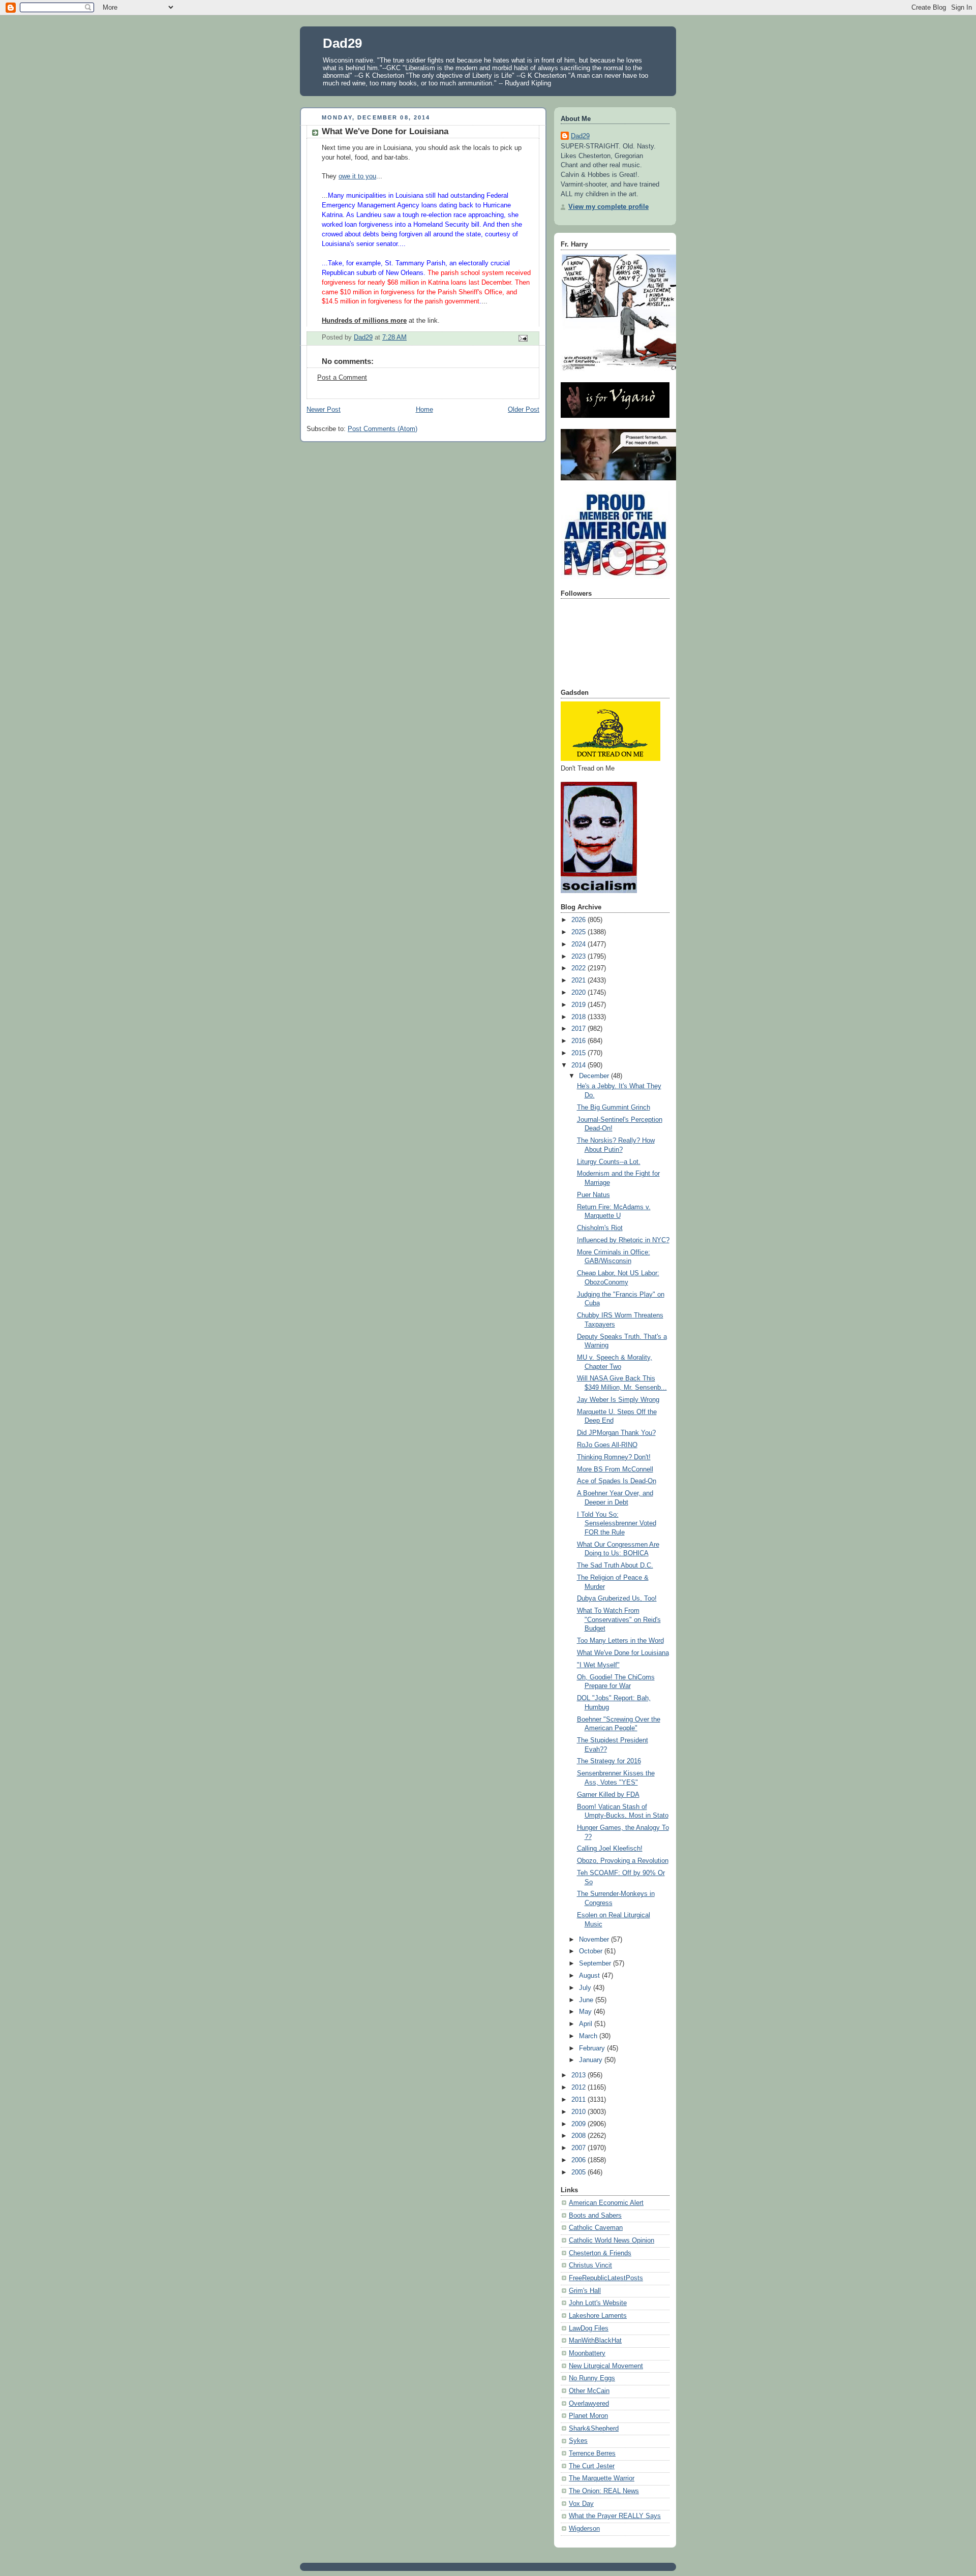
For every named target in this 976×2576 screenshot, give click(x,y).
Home (424, 410)
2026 (579, 920)
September (596, 1964)
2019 (579, 1005)
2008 (579, 2136)
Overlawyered (589, 2404)
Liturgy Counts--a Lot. (609, 1162)
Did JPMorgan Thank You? (616, 1433)
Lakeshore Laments (598, 2316)
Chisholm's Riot (600, 1228)
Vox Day (581, 2504)
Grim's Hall (585, 2291)
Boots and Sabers (595, 2216)
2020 (579, 993)
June (587, 2000)
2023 (579, 957)
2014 (579, 1065)
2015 (579, 1053)
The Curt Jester (592, 2466)
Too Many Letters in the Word (620, 1641)
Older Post (524, 410)
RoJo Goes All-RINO (607, 1445)
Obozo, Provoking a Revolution (623, 1861)
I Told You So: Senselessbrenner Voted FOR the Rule (617, 1524)
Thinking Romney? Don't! (614, 1457)
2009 (579, 2124)
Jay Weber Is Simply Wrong (618, 1400)
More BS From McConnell (615, 1469)
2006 (579, 2160)
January (592, 2060)
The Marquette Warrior (602, 2478)
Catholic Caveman (596, 2228)
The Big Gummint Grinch (614, 1108)
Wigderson (584, 2529)
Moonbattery (587, 2353)
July (586, 1988)
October (592, 1951)
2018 (579, 1017)
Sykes (578, 2441)
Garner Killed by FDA (608, 1795)
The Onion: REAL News (604, 2491)
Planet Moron (588, 2416)
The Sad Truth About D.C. (615, 1566)
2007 (579, 2148)
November (595, 1940)
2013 (579, 2075)
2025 (579, 932)
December (595, 1076)
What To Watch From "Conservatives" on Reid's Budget (619, 1620)
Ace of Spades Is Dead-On (617, 1481)
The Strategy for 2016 (609, 1761)
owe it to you (357, 176)
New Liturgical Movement (606, 2366)
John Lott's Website (598, 2303)
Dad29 (342, 43)
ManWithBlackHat (595, 2341)
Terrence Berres (592, 2454)
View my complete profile (608, 207)
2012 (579, 2088)
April (587, 2024)
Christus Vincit (590, 2265)
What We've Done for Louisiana (623, 1653)
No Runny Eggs (592, 2378)
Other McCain (589, 2391)
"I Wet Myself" (598, 1665)
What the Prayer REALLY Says (615, 2516)
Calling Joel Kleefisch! (610, 1849)
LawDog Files (589, 2328)
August (590, 1976)
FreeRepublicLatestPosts (606, 2278)
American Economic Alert (606, 2203)
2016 (579, 1041)
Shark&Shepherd (594, 2429)
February (593, 2048)
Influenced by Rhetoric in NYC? (623, 1240)
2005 (579, 2172)
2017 (579, 1029)
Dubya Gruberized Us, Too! (617, 1599)
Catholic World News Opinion (612, 2241)
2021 (579, 980)
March (589, 2036)
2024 (579, 944)
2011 (579, 2100)
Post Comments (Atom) (383, 429)
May (586, 2012)
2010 (579, 2112)
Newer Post (324, 410)
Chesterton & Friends (600, 2253)
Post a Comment (342, 378)
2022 (579, 968)
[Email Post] (523, 338)
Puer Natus (593, 1195)
